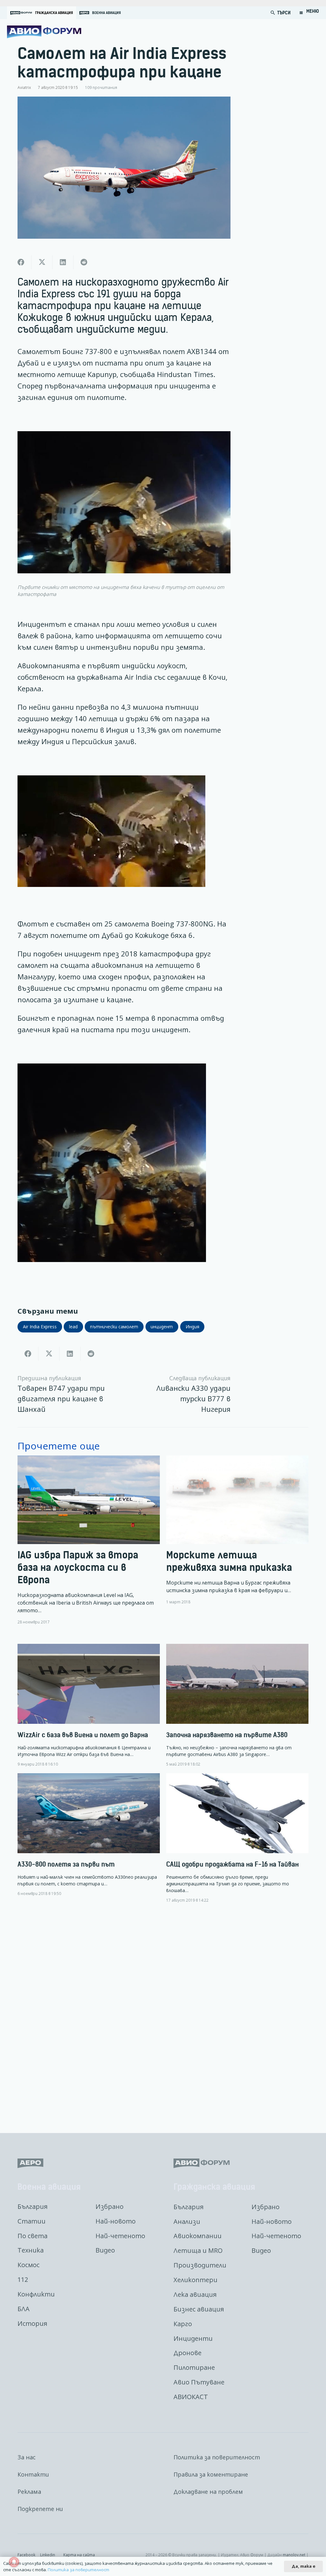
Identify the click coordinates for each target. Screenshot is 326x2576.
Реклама (29, 2492)
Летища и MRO (198, 2250)
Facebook (26, 2555)
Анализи (187, 2221)
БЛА (24, 2309)
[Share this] (21, 262)
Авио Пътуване (199, 2382)
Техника (31, 2250)
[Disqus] (163, 2013)
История (32, 2323)
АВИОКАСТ (191, 2397)
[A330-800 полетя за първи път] (89, 1835)
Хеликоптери (195, 2280)
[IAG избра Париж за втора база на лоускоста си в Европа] (89, 1540)
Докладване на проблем (208, 2492)
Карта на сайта (79, 2555)
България (32, 2206)
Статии (32, 2221)
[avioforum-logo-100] (44, 32)
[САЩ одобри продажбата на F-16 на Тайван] (237, 1838)
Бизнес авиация (199, 2309)
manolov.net (294, 2555)
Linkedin (48, 2555)
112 (23, 2279)
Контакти (33, 2474)
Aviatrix (24, 87)
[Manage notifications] (14, 2562)
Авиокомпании (198, 2236)
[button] (273, 13)
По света (32, 2236)
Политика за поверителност (217, 2457)
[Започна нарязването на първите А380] (237, 1705)
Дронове (188, 2353)
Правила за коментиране (211, 2474)
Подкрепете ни (40, 2509)
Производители (200, 2265)
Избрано (110, 2206)
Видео (105, 2250)
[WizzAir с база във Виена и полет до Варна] (89, 1705)
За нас (27, 2457)
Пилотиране (194, 2367)
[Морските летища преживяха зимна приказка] (237, 1540)
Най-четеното (120, 2236)
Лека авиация (195, 2294)
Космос (28, 2265)
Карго (183, 2324)
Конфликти (36, 2294)
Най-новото (116, 2221)
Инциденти (193, 2338)
